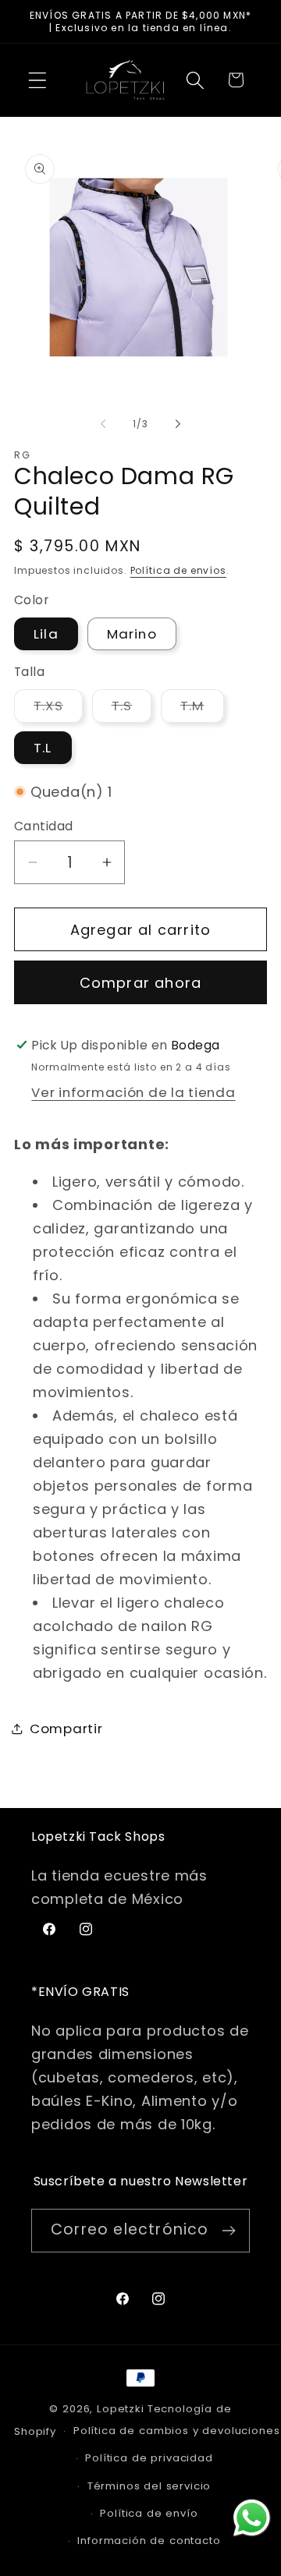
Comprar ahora (141, 983)
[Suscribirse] (228, 2231)
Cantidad (44, 826)
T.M (202, 709)
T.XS (58, 709)
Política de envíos (178, 570)
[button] (38, 80)
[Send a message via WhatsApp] (252, 2518)
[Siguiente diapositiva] (178, 423)
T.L (43, 748)
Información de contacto (149, 2541)
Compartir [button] (66, 1729)
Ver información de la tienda (133, 1092)
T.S (132, 709)
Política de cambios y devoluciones (177, 2431)
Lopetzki (121, 2409)
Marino (132, 634)
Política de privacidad (149, 2458)
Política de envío (149, 2513)
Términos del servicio (149, 2486)
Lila (46, 634)
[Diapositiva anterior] (103, 423)
